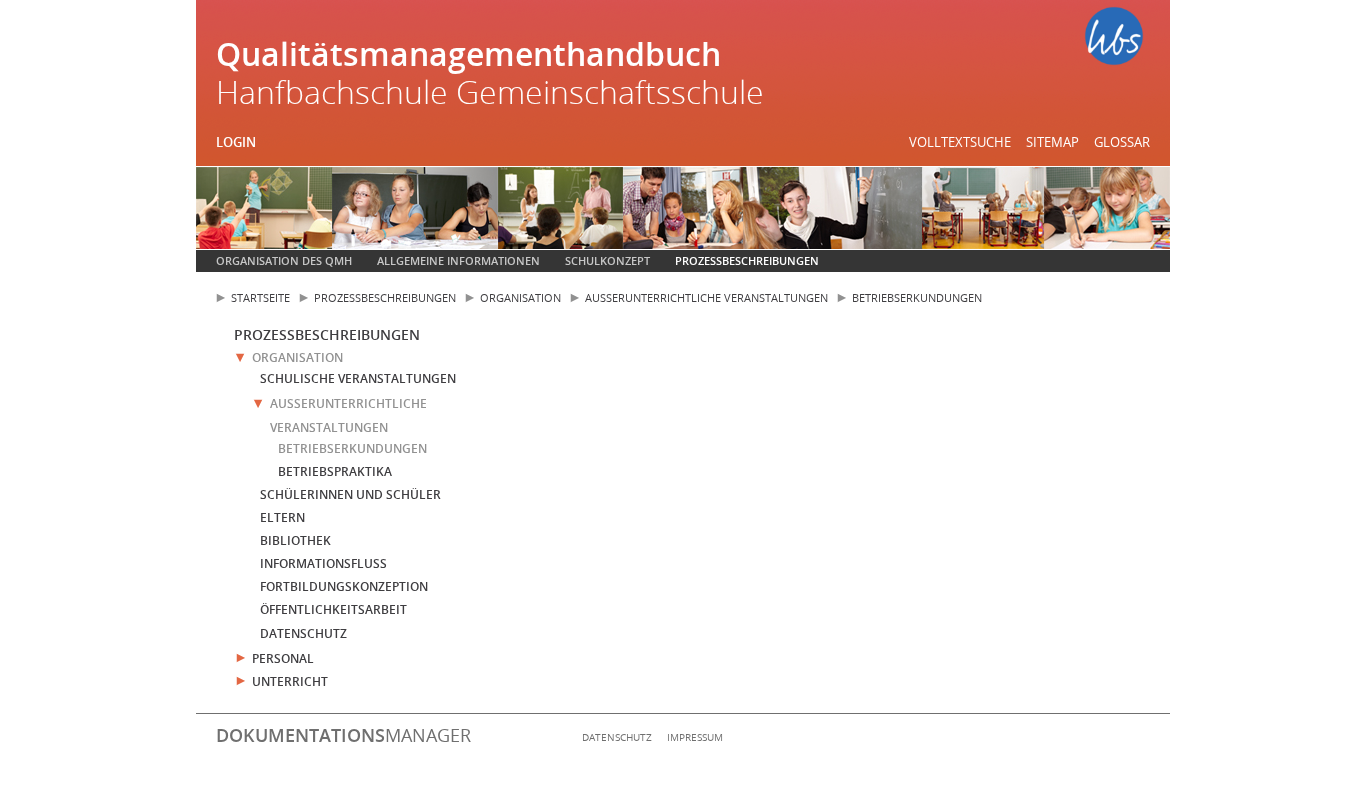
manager (343, 735)
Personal (283, 658)
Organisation (520, 297)
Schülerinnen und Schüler (350, 494)
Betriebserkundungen (917, 297)
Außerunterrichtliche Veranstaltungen (706, 297)
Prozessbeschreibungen (747, 260)
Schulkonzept (607, 260)
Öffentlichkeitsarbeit (333, 609)
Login (236, 142)
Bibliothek (295, 540)
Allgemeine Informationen (458, 260)
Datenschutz (303, 633)
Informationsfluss (323, 563)
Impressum (695, 737)
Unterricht (290, 681)
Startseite (260, 297)
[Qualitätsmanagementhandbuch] (1114, 39)
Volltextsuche (960, 142)
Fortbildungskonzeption (344, 586)
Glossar (1122, 142)
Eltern (282, 517)
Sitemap (1052, 142)
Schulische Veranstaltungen (358, 378)
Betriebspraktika (335, 471)
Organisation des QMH (284, 260)
